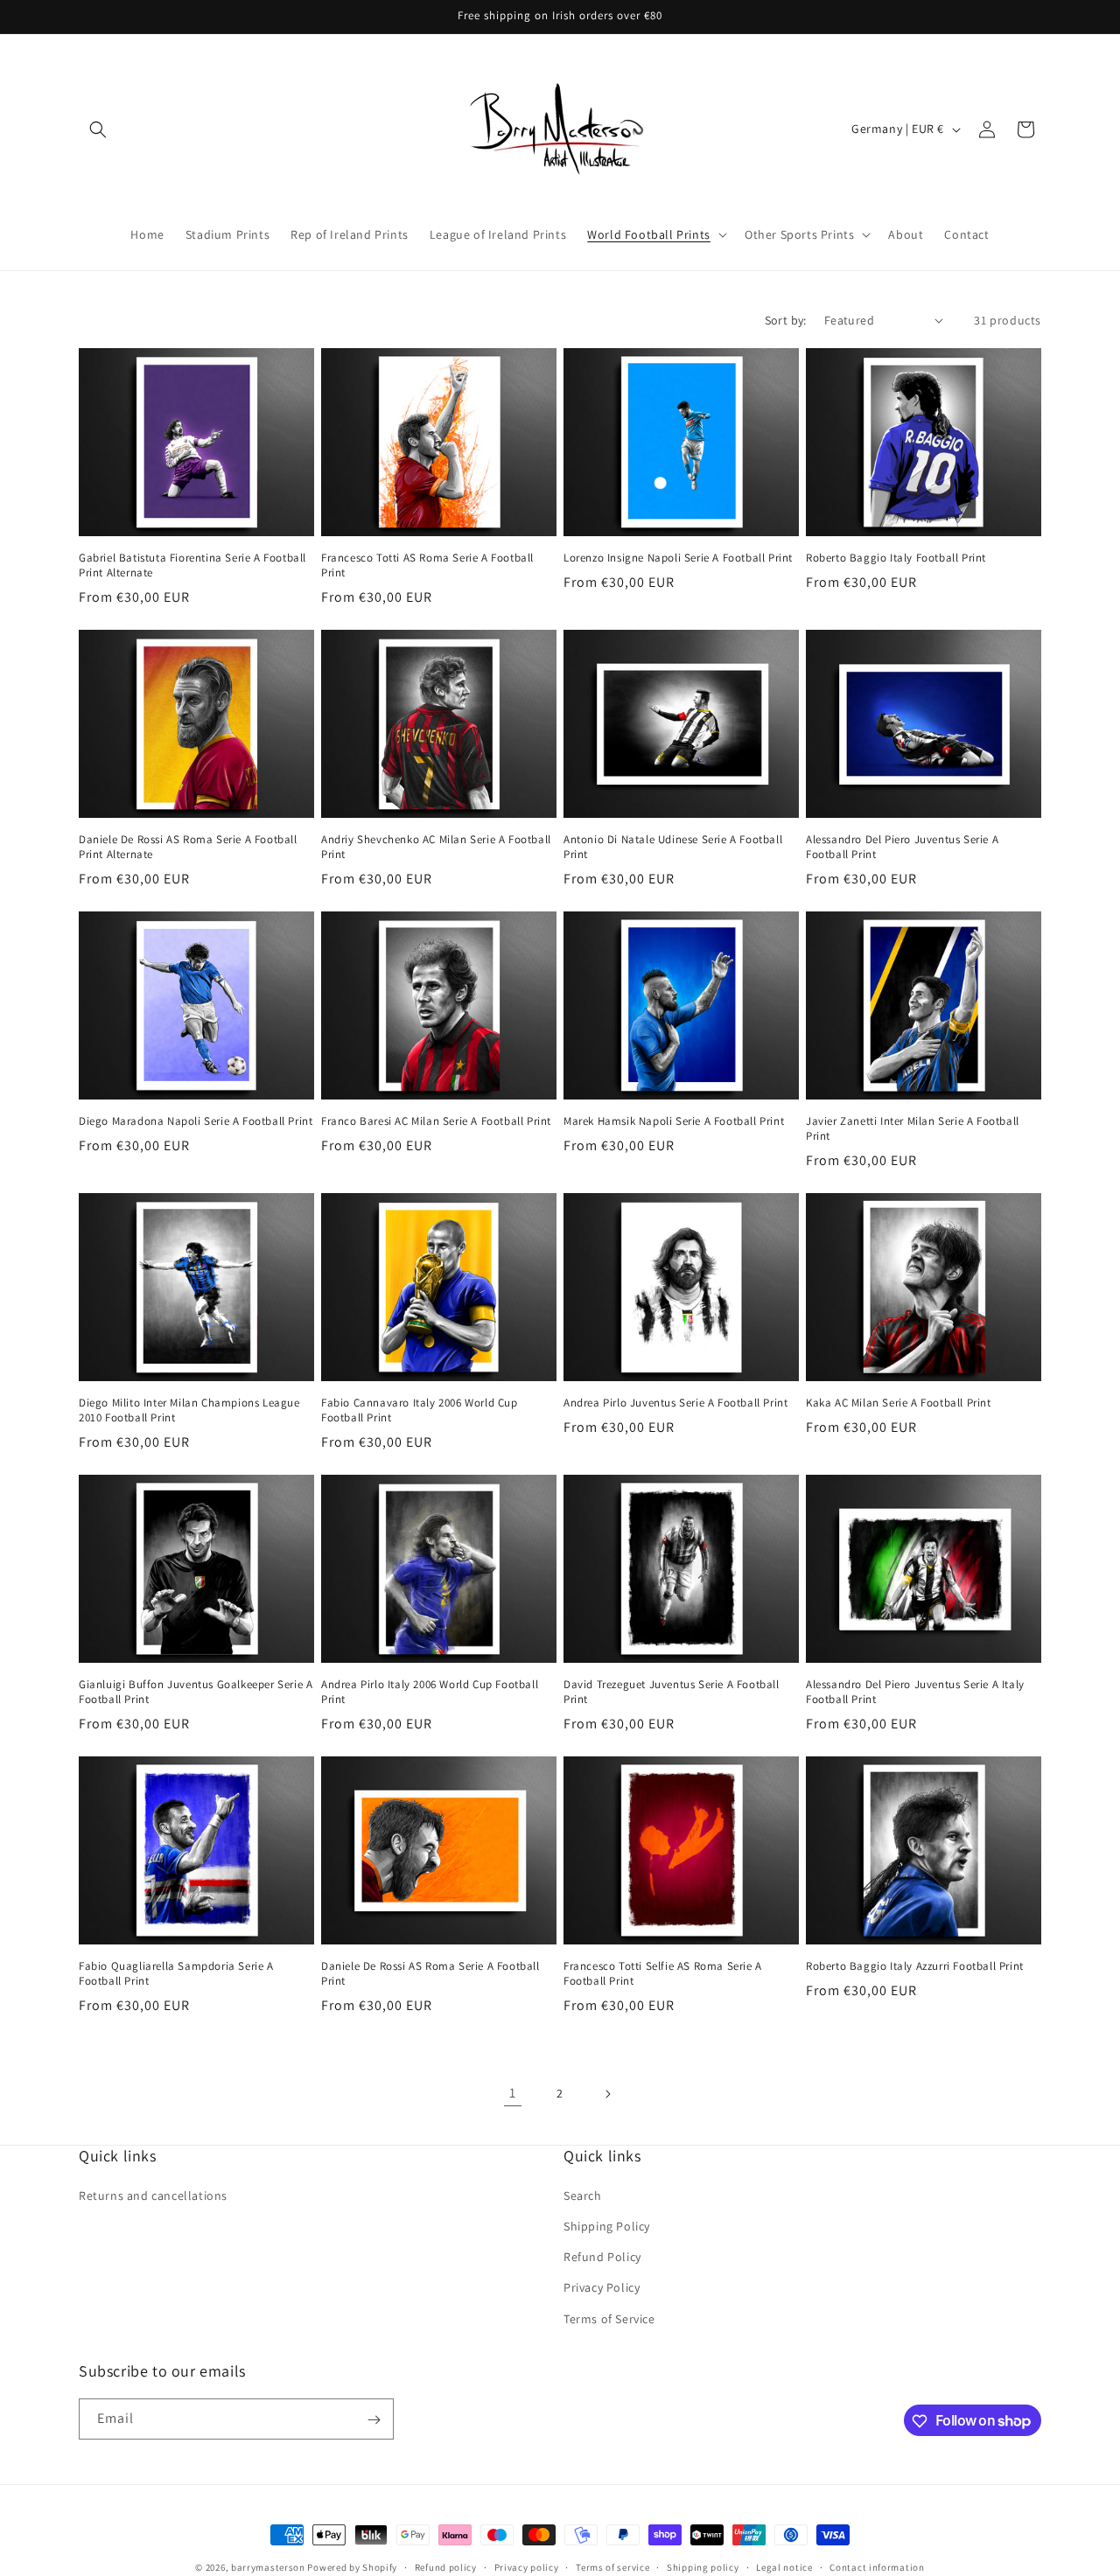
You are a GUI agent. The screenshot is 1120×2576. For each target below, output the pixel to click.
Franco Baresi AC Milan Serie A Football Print (436, 1121)
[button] (98, 129)
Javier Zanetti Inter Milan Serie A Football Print (913, 1129)
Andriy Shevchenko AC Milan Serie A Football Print (436, 847)
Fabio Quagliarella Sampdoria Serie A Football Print (176, 1974)
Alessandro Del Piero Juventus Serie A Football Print (902, 847)
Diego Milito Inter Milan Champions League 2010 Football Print (189, 1410)
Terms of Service (609, 2319)
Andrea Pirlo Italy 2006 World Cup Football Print (430, 1692)
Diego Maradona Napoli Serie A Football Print (196, 1121)
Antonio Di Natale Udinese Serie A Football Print (673, 847)
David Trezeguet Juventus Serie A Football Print (672, 1692)
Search (583, 2196)
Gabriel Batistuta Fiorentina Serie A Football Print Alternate (192, 565)
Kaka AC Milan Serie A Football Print (899, 1403)
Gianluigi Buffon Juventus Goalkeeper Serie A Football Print (196, 1692)
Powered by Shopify (352, 2567)
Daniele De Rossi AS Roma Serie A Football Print (430, 1974)
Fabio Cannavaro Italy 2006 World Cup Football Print (420, 1410)
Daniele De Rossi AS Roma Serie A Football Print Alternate (188, 847)
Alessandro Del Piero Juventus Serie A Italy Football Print (915, 1692)
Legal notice (784, 2566)
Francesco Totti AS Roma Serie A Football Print (427, 565)
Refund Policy (602, 2258)
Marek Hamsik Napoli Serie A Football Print (674, 1121)
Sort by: (786, 320)
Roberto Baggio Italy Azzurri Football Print (915, 1966)
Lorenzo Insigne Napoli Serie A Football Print (678, 558)
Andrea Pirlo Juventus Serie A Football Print (675, 1403)
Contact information (877, 2566)
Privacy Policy (602, 2288)
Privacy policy (527, 2566)
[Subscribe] (374, 2420)
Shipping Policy (607, 2226)
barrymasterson (268, 2567)
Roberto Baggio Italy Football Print (896, 558)
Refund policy (446, 2566)
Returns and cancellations (153, 2196)
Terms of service (612, 2566)
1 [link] (513, 2093)
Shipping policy (703, 2566)
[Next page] (607, 2094)
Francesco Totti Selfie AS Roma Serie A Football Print (663, 1974)
